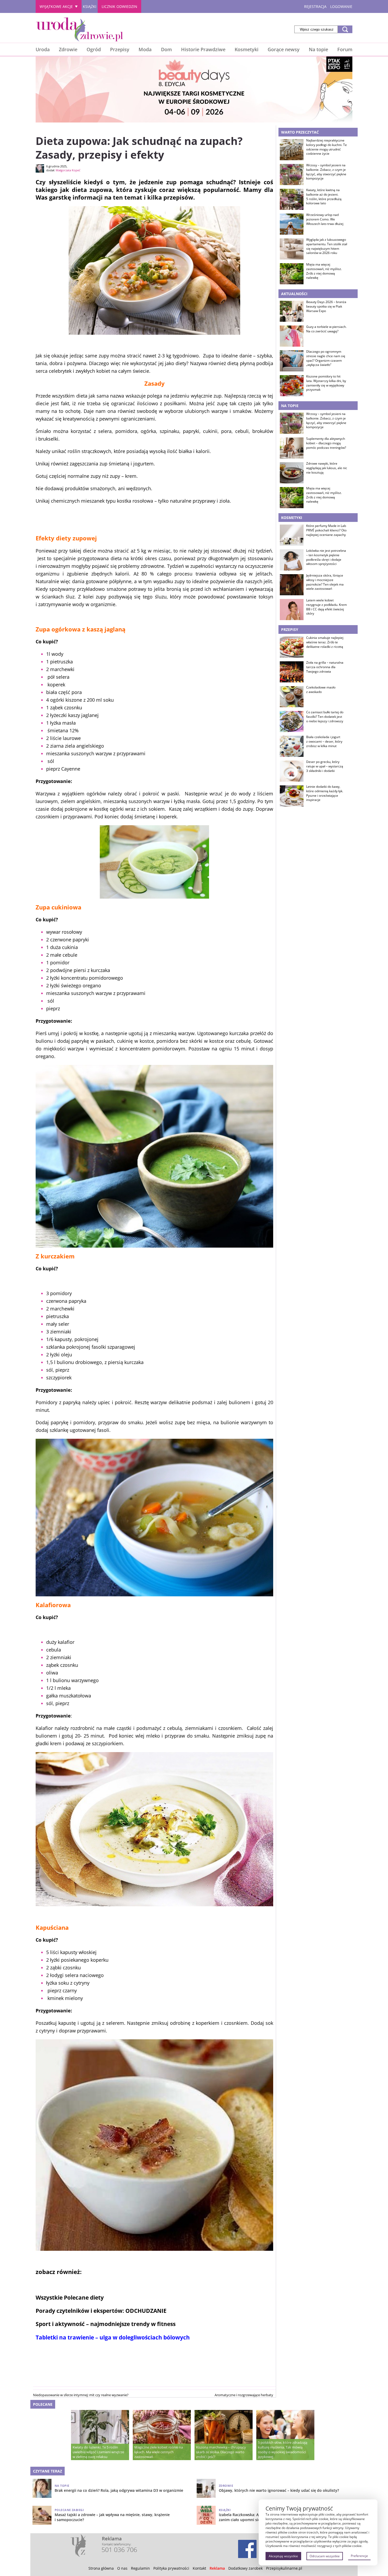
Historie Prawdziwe (203, 49)
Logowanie (341, 6)
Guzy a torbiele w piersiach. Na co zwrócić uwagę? (326, 329)
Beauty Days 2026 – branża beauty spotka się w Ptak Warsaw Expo (326, 306)
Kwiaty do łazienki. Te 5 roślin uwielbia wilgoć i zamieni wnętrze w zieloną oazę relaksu (98, 2452)
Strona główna (101, 2568)
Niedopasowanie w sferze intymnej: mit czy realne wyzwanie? (81, 2395)
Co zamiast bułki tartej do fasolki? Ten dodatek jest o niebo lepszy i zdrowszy (325, 717)
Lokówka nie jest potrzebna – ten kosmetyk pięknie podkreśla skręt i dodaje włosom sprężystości (326, 557)
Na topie (318, 49)
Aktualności (294, 294)
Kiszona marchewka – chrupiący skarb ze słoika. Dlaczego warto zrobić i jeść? (221, 2452)
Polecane (43, 2404)
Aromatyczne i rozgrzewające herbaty (244, 2395)
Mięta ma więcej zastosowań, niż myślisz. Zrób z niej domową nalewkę (324, 271)
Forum (345, 49)
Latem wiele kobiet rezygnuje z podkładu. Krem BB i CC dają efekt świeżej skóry (327, 607)
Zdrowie (68, 49)
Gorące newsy (284, 49)
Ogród (94, 49)
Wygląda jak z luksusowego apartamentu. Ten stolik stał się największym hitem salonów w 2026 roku (327, 246)
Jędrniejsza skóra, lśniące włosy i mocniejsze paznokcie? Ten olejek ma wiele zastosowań (325, 582)
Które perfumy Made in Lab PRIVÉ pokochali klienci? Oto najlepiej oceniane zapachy (326, 530)
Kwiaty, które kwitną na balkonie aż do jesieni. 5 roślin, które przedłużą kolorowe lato (324, 197)
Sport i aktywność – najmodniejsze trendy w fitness (106, 2324)
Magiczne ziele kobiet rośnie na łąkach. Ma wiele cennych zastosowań (159, 2452)
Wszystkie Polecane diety (70, 2297)
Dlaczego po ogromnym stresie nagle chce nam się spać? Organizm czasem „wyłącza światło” (326, 358)
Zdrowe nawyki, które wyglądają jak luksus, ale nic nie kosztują (327, 468)
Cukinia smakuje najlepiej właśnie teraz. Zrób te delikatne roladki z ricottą (325, 642)
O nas (122, 2568)
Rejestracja (315, 6)
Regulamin (140, 2568)
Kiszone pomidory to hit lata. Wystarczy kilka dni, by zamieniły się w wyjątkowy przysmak (326, 383)
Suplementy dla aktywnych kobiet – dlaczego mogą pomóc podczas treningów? (326, 443)
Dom (166, 49)
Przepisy (120, 49)
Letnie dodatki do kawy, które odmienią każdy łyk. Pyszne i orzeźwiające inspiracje (325, 793)
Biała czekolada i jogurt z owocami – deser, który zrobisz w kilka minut (324, 742)
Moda (145, 49)
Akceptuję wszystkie (283, 2556)
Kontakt (199, 2568)
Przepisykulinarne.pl (284, 2568)
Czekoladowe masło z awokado (321, 690)
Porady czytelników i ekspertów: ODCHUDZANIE (101, 2311)
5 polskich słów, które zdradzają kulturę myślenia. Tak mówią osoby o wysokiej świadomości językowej (283, 2450)
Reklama (217, 2568)
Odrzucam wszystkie (325, 2556)
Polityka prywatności (171, 2568)
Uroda (43, 49)
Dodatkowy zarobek (245, 2568)
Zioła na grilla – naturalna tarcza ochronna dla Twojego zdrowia (325, 667)
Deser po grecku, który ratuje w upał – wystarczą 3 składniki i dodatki (325, 766)
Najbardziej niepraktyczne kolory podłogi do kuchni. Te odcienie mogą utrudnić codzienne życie (327, 147)
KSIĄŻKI (90, 6)
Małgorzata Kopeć (68, 170)
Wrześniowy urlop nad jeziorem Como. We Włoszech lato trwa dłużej (325, 219)
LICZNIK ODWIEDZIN (119, 6)
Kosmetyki (247, 49)
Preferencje (359, 2556)
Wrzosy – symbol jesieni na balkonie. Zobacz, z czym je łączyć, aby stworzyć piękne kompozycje (326, 172)
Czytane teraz (48, 2471)
